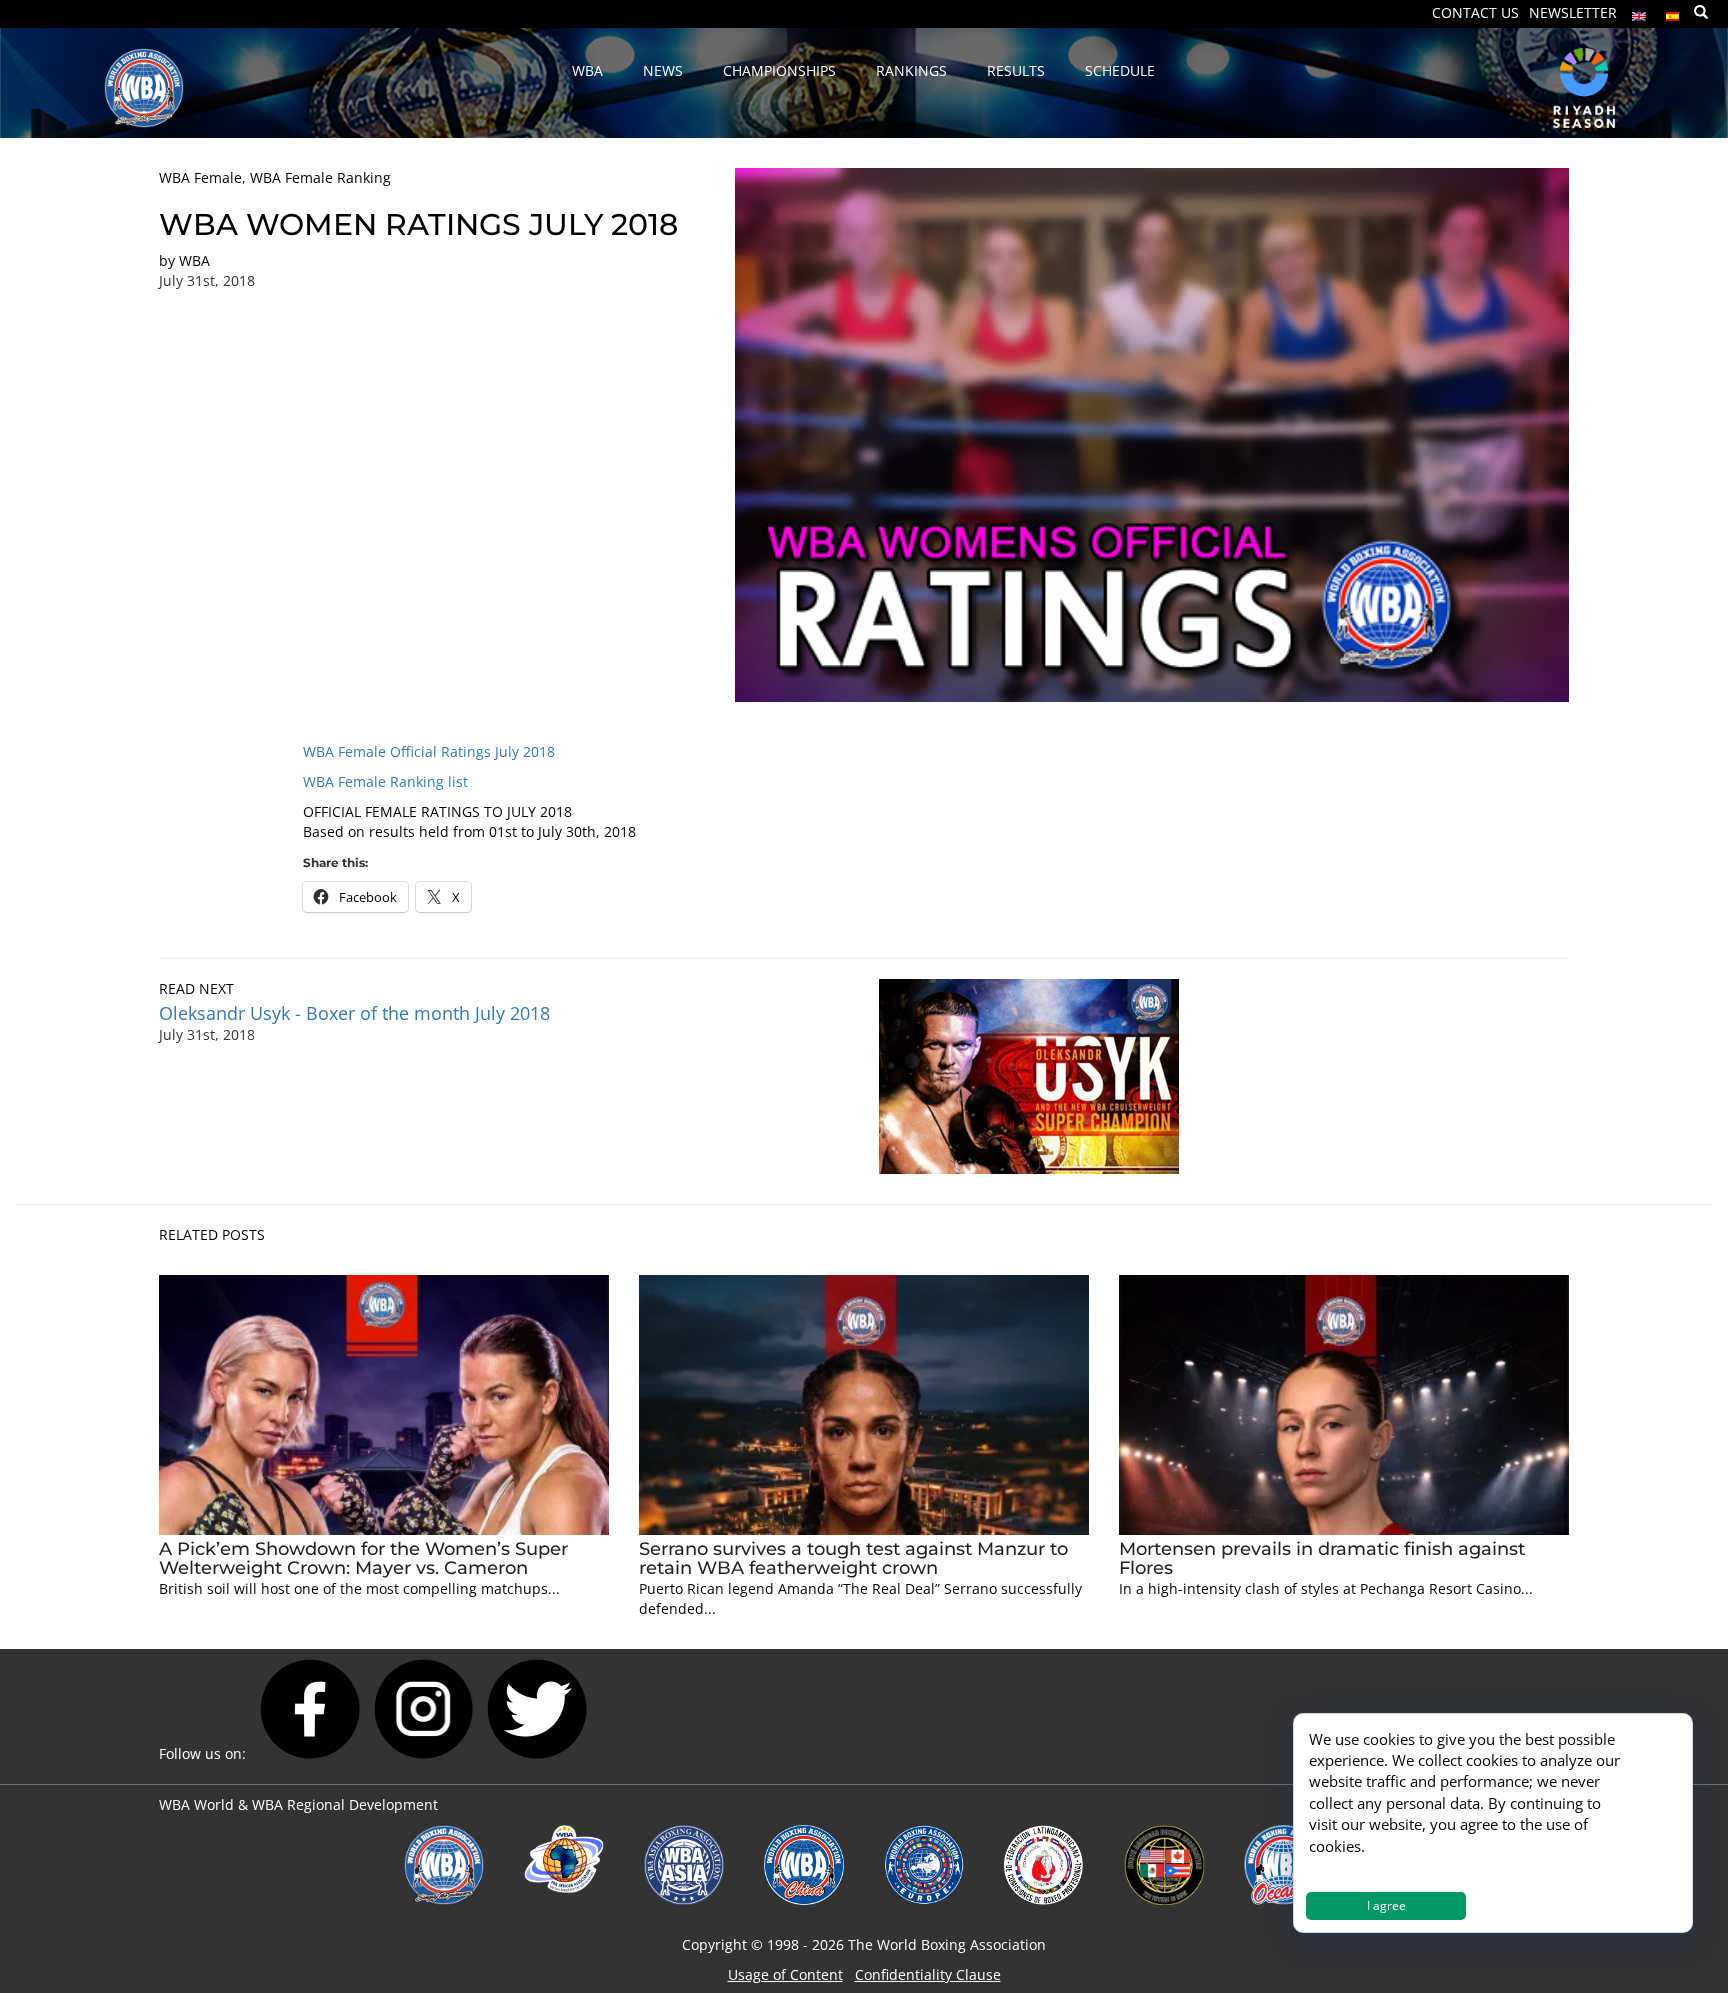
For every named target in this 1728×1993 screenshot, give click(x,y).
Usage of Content (785, 1974)
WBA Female (200, 177)
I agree (1386, 1905)
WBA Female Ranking (320, 177)
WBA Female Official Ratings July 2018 (429, 751)
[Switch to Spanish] (1673, 11)
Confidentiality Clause (928, 1974)
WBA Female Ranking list (385, 781)
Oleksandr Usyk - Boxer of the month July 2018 (354, 1013)
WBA (194, 260)
